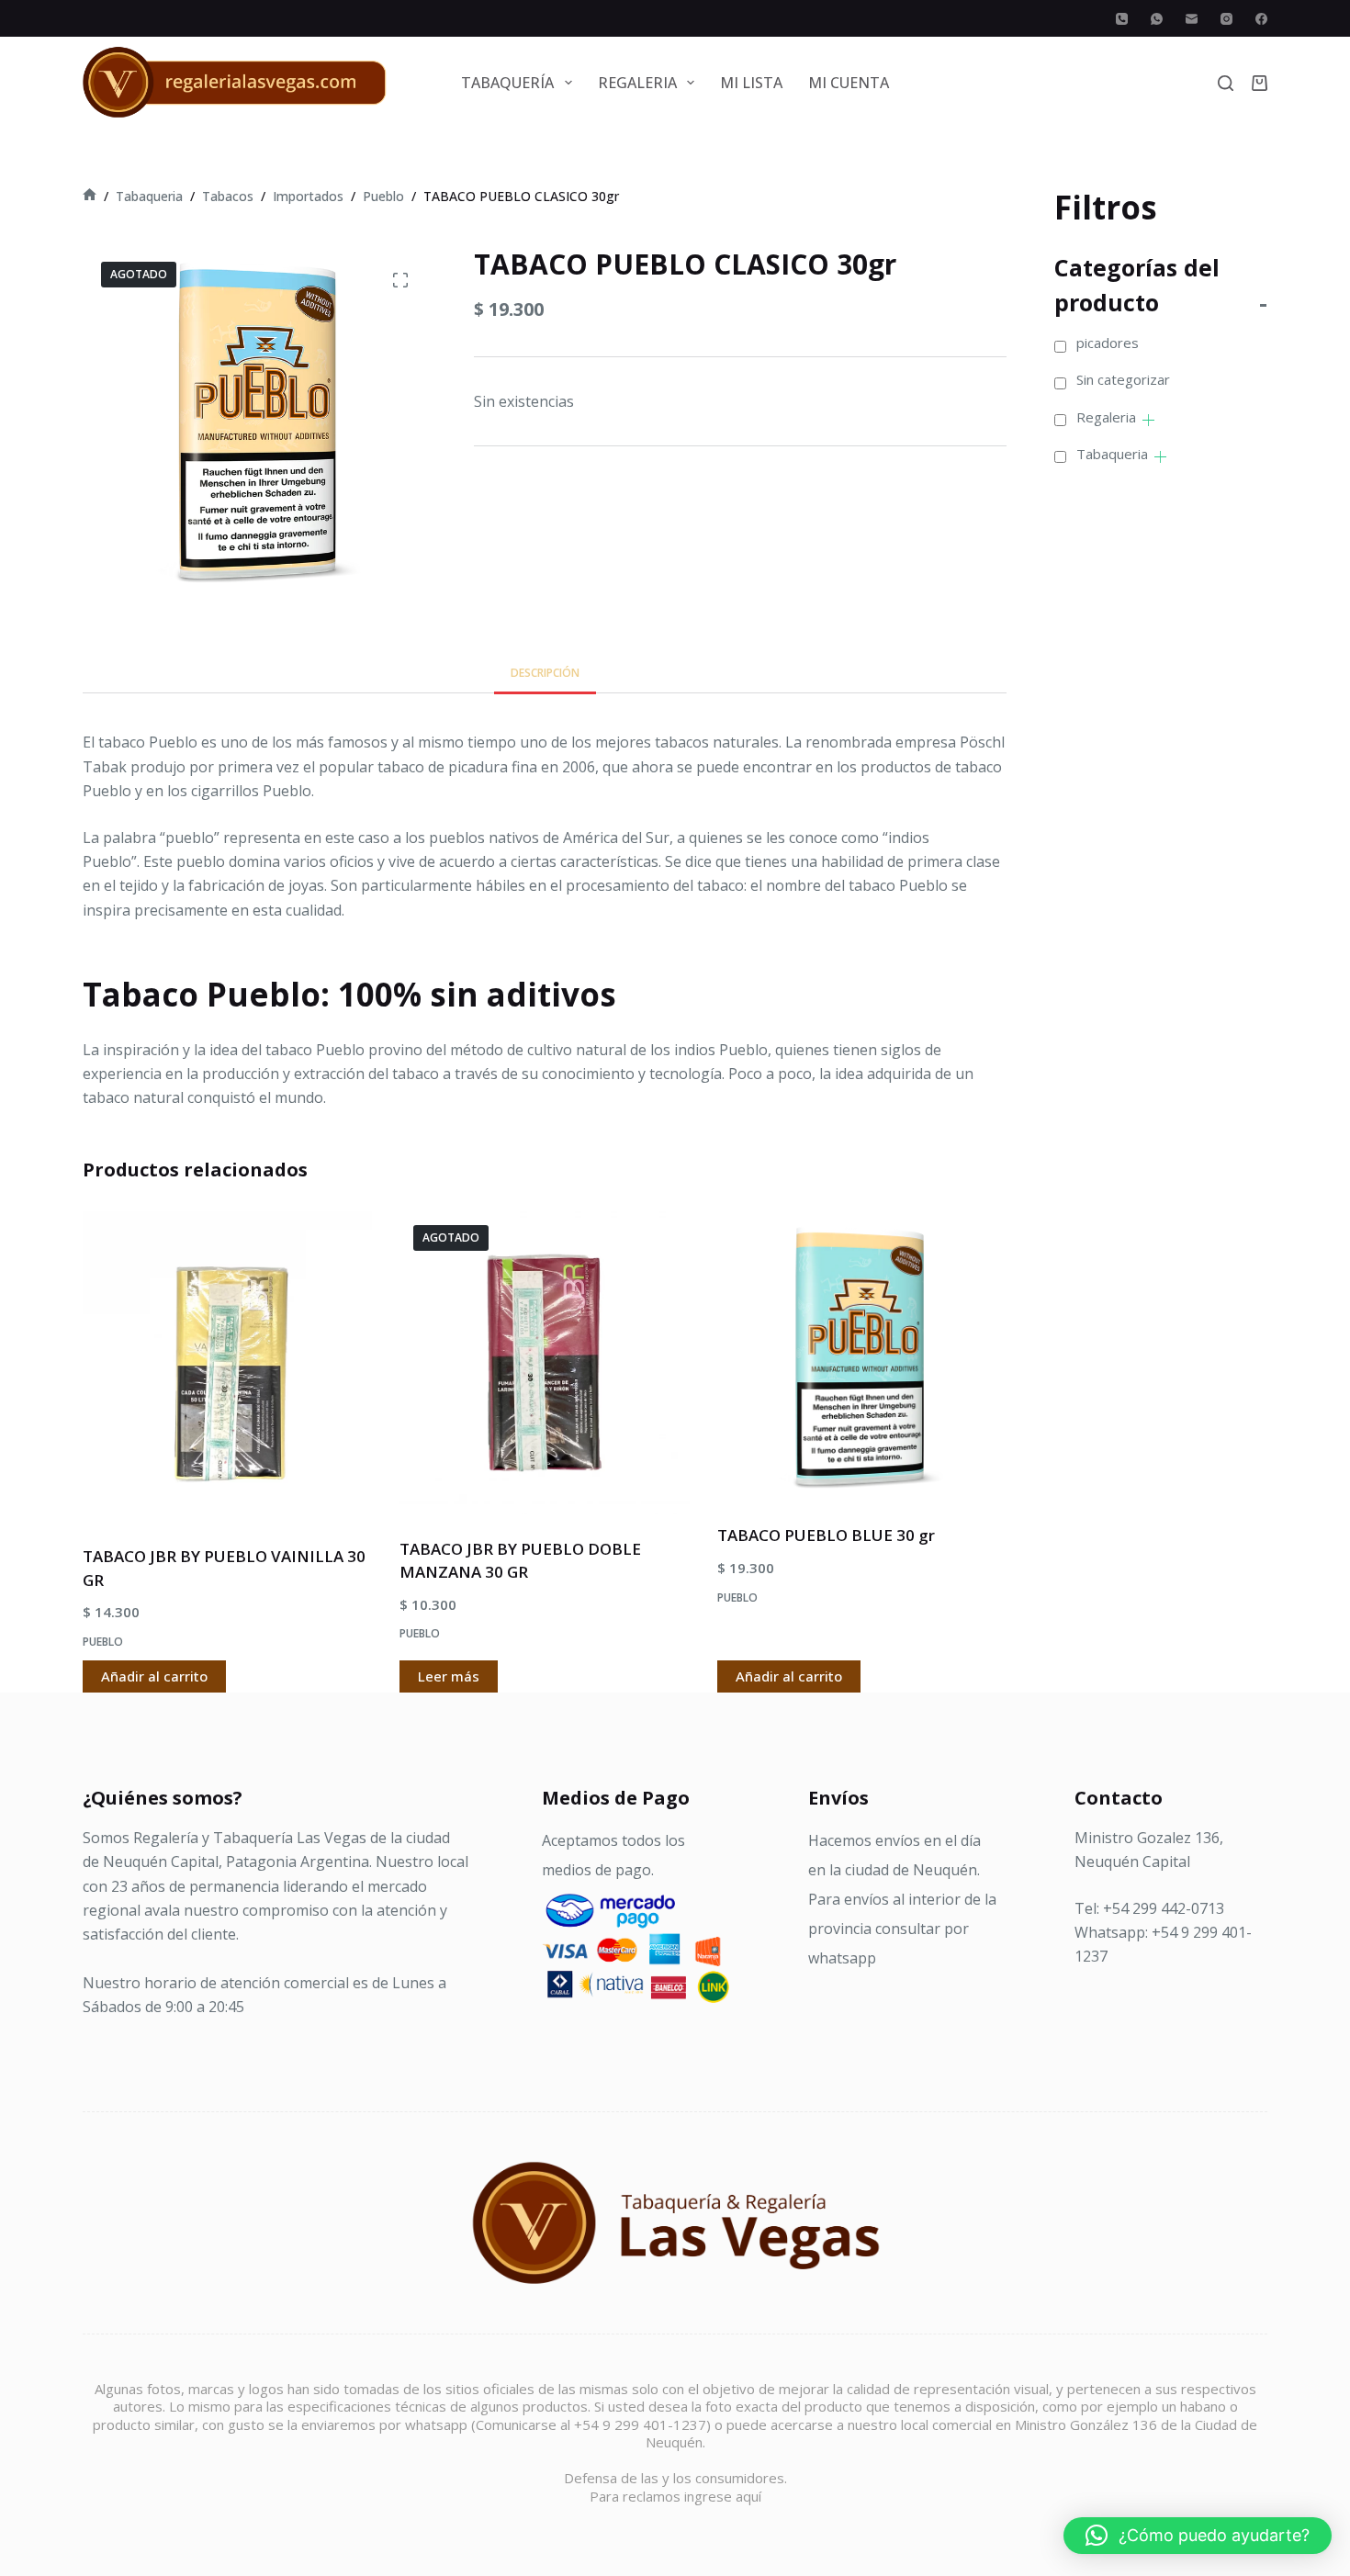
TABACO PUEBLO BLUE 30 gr (826, 1535)
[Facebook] (1261, 19)
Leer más (449, 1676)
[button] (1198, 2536)
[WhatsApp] (1157, 19)
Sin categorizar (1123, 379)
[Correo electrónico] (1192, 19)
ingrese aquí (723, 2496)
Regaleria (1106, 417)
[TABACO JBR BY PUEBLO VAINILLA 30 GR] (227, 1367)
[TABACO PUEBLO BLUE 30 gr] (862, 1356)
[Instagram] (1226, 19)
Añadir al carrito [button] (154, 1676)
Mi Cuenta (849, 83)
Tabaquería (507, 83)
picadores (1108, 343)
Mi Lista (751, 83)
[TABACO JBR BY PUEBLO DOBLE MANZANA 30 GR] (544, 1363)
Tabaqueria (1112, 454)
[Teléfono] (1122, 19)
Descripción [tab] (545, 673)
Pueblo (103, 1642)
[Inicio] (90, 196)
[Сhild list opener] (1148, 420)
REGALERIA (637, 83)
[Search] (1226, 83)
